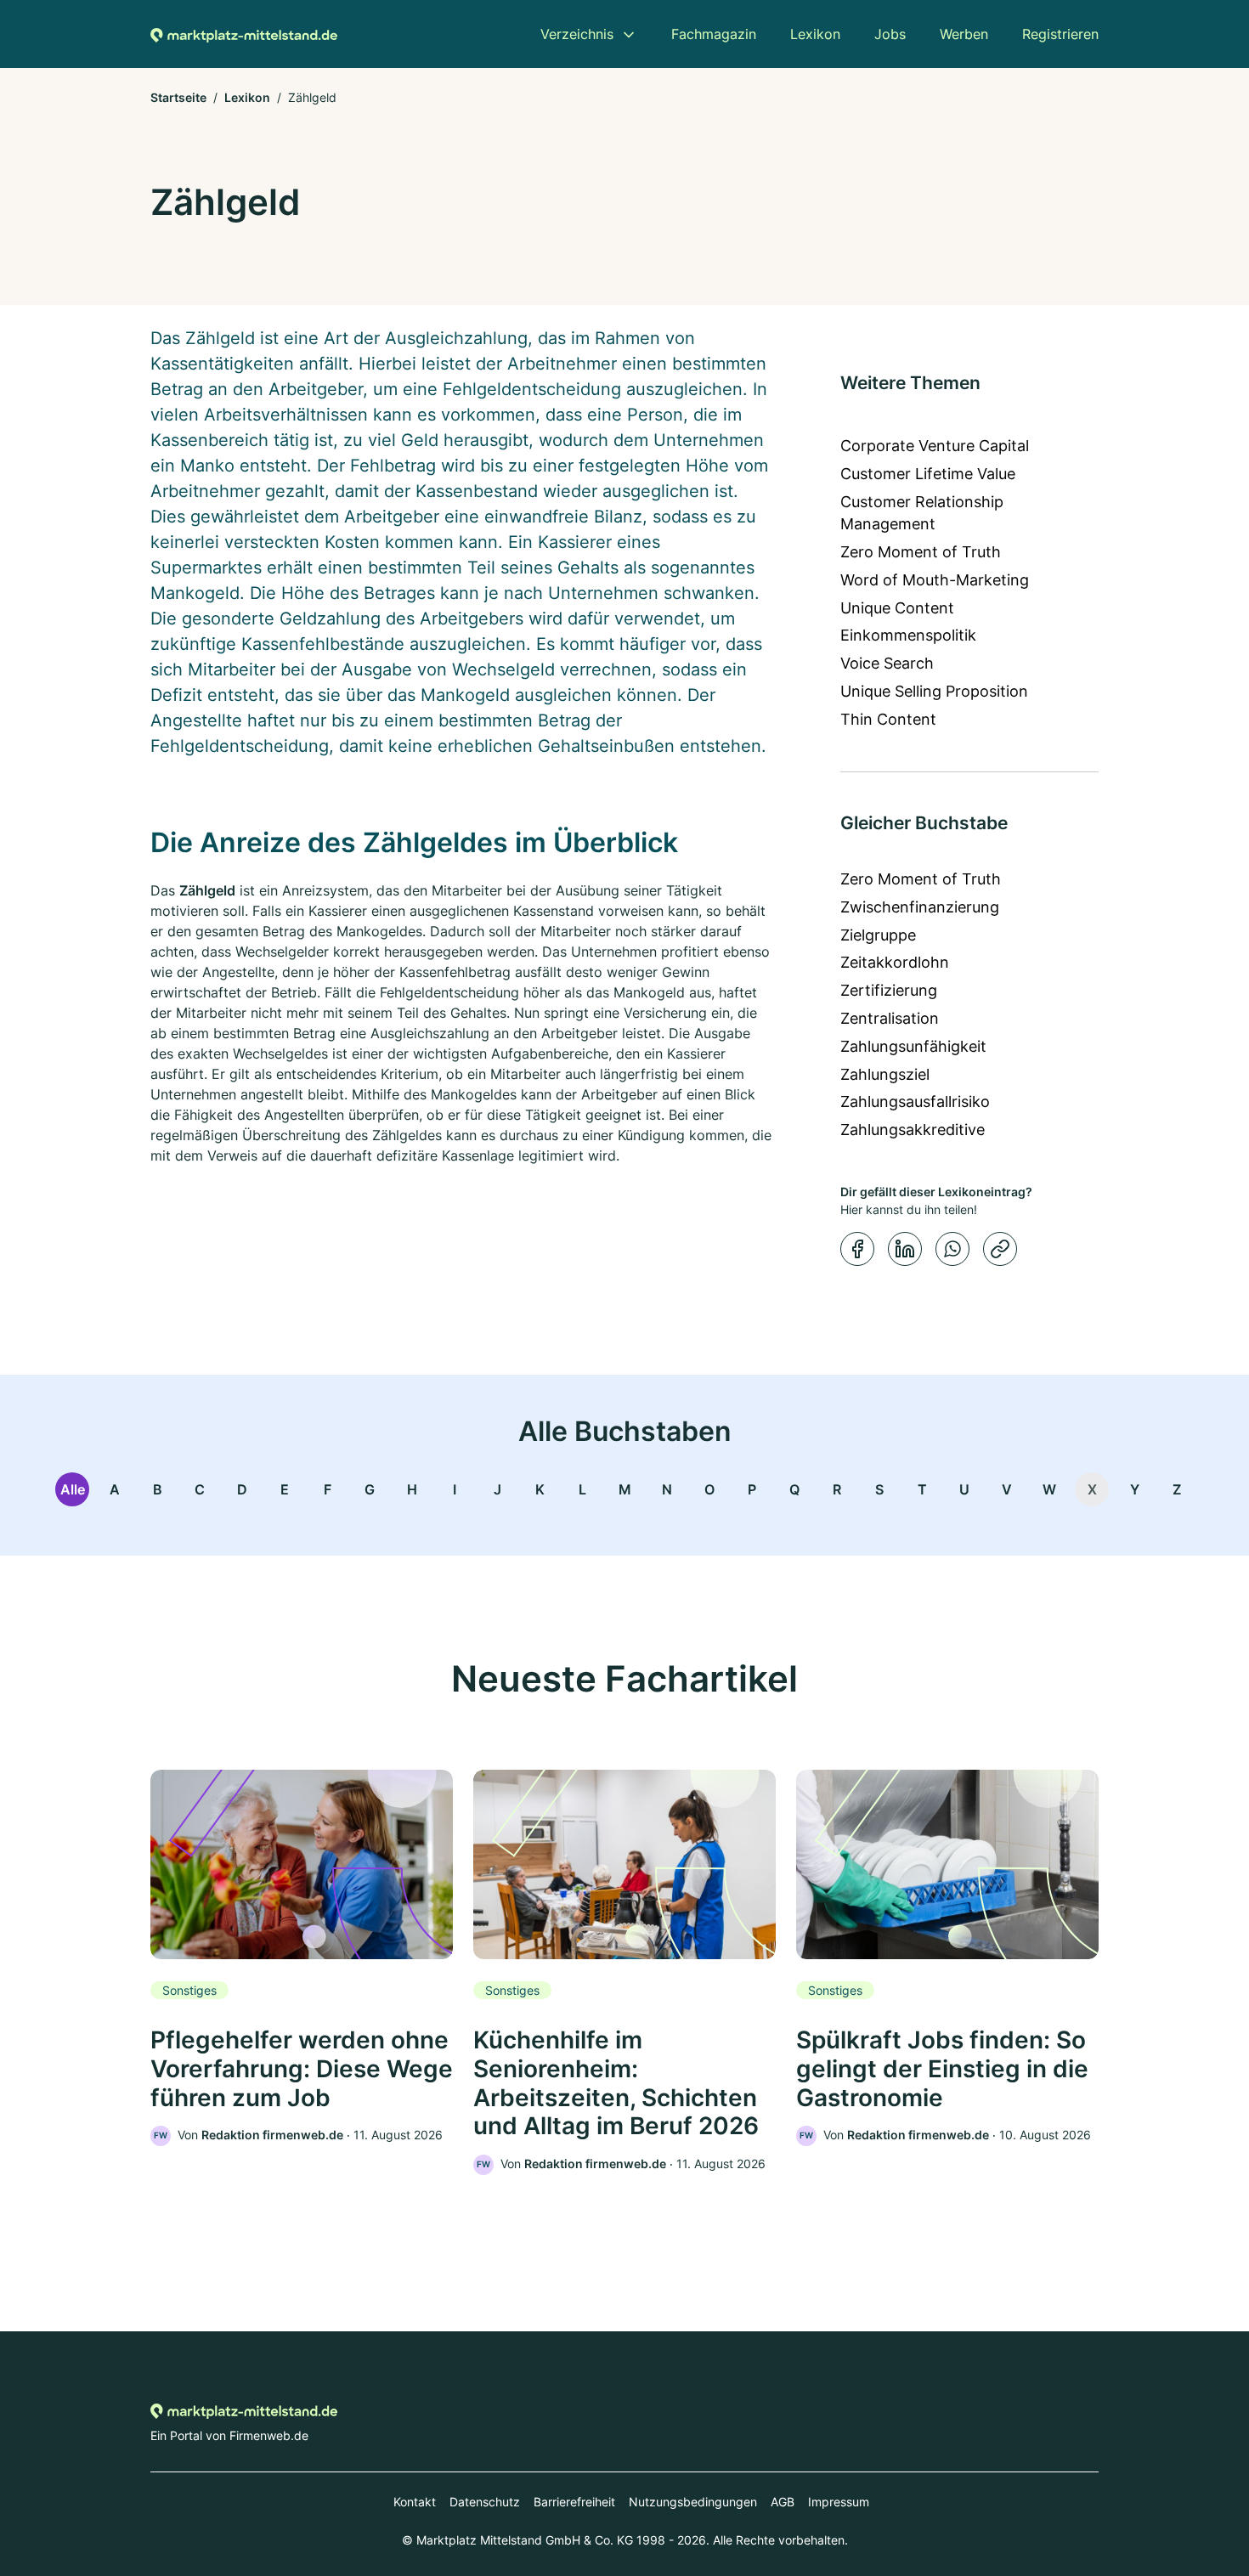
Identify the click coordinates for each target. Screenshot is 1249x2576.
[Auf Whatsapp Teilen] (952, 1249)
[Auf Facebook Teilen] (857, 1249)
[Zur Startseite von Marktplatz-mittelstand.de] (244, 34)
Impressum (839, 2502)
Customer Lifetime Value (928, 474)
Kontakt (415, 2502)
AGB (783, 2502)
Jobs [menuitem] (890, 34)
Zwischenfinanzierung (920, 907)
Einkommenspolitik (908, 635)
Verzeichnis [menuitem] (577, 34)
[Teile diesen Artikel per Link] (1000, 1249)
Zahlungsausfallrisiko (915, 1102)
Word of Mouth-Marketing (935, 580)
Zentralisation (890, 1018)
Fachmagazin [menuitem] (714, 34)
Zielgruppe (878, 935)
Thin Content (888, 719)
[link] (302, 1958)
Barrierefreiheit (574, 2502)
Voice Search (887, 663)
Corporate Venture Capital (935, 446)
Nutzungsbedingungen (693, 2502)
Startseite (178, 97)
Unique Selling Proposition (934, 691)
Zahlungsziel (885, 1074)
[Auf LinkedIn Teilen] (905, 1249)
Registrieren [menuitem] (1060, 34)
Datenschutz (485, 2502)
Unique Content (897, 608)
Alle (73, 1489)
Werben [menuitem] (964, 34)
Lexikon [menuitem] (815, 34)
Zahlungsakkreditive (913, 1130)
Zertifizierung (889, 990)
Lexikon (247, 97)
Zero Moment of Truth (921, 552)
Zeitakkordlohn (895, 962)
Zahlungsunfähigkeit (913, 1046)
